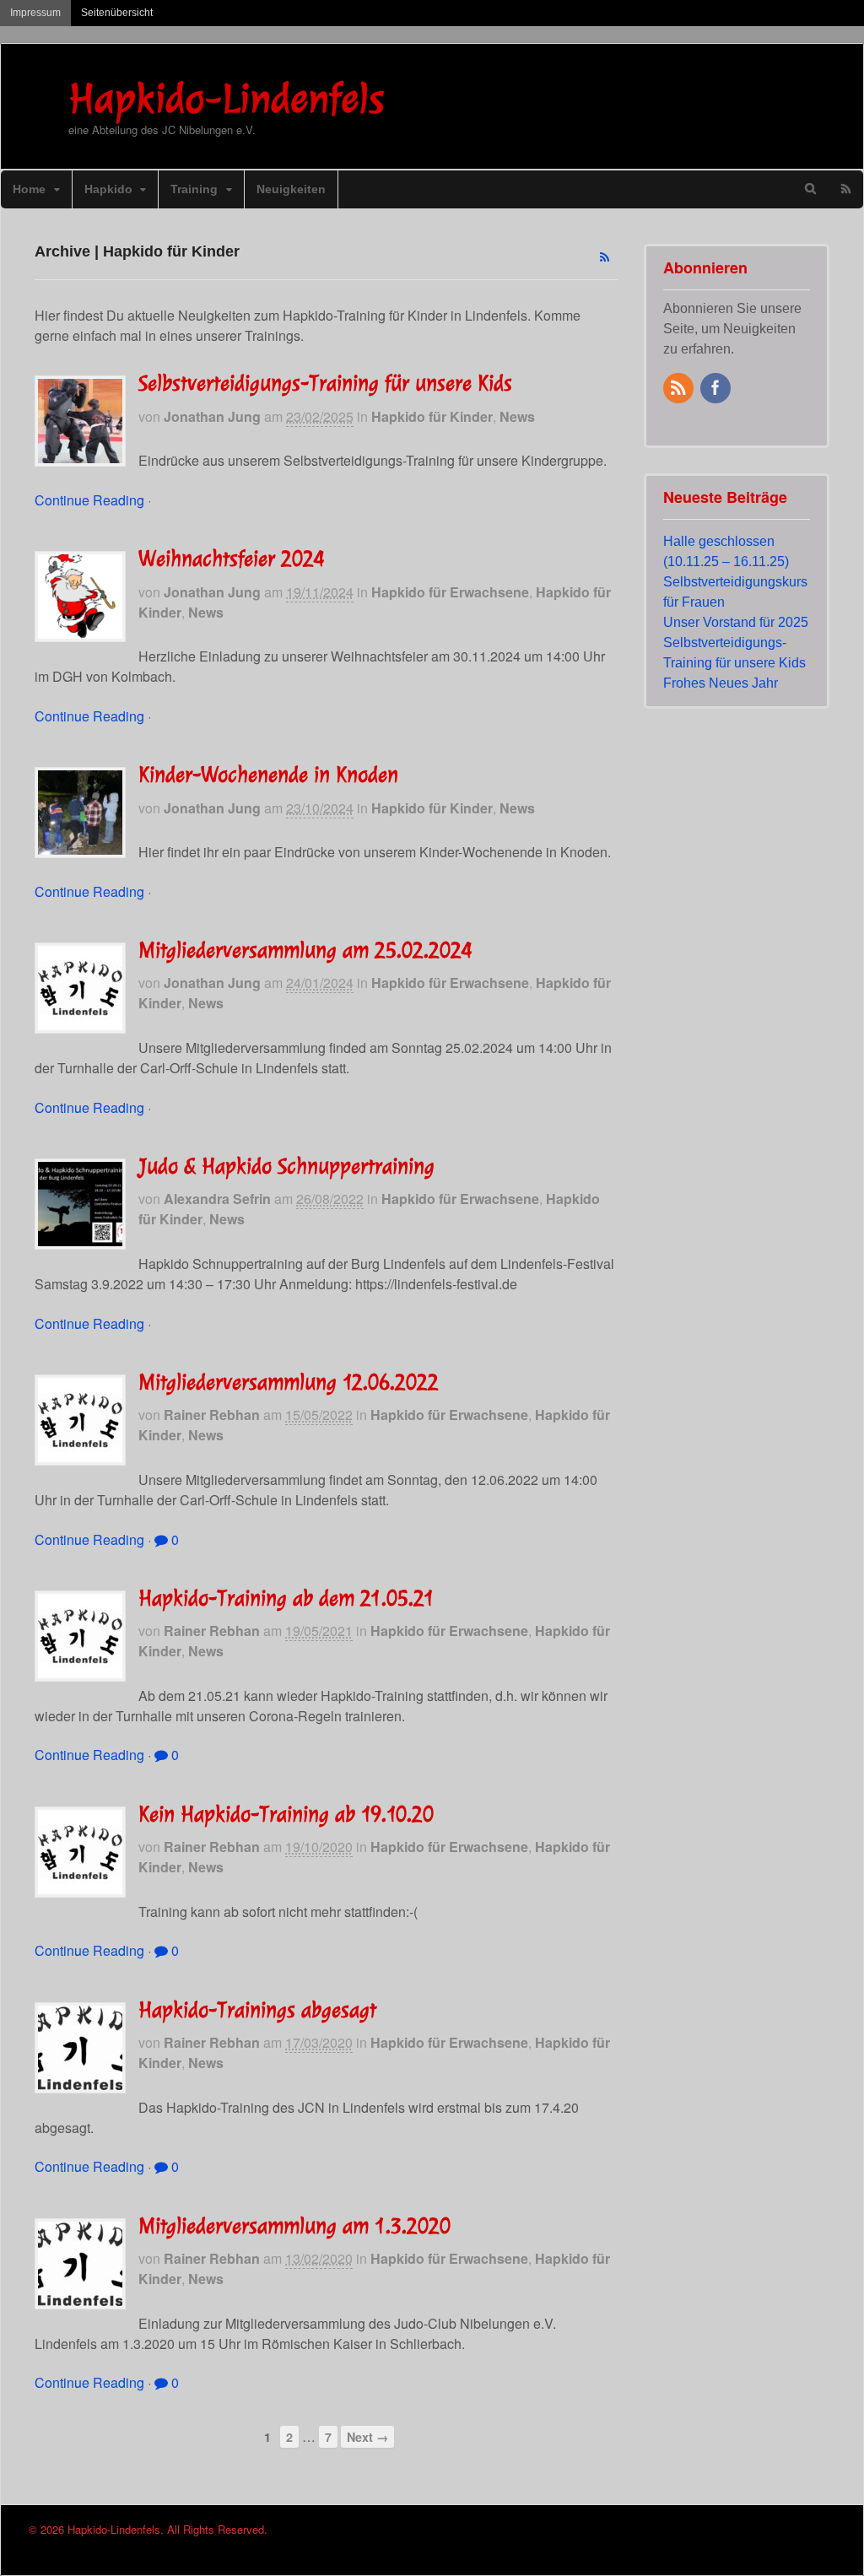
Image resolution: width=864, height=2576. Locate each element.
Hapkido (108, 189)
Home (29, 189)
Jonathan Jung (212, 416)
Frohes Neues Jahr (721, 683)
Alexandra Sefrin (217, 1199)
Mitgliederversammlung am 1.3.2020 (294, 2226)
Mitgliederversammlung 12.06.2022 (289, 1382)
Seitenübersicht (117, 13)
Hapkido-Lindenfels (226, 98)
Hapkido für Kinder (432, 416)
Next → (367, 2437)
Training (194, 189)
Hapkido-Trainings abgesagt (257, 2010)
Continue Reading (89, 500)
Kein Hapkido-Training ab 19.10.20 (286, 1814)
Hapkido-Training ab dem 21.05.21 (286, 1598)
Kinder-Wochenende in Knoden (268, 775)
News (517, 416)
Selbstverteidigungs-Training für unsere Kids (325, 383)
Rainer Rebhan (212, 1415)
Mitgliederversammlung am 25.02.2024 (305, 950)
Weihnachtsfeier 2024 (232, 559)
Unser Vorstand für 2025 (736, 622)
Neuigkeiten (291, 189)
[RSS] (680, 389)
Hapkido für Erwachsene (450, 592)
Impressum (35, 13)
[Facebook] (717, 389)
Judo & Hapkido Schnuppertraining (286, 1166)
